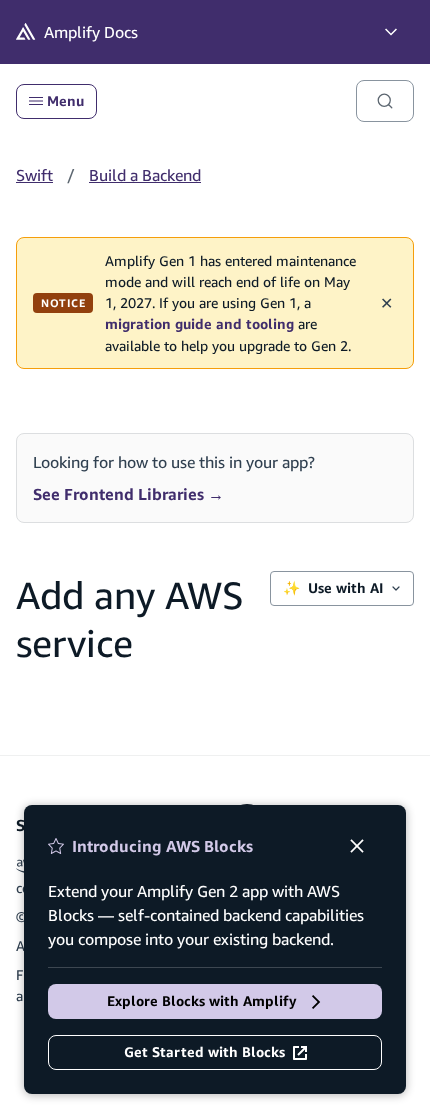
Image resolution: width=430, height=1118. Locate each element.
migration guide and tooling (199, 324)
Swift (34, 175)
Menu (65, 101)
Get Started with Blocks (204, 1052)
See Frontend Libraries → (128, 494)
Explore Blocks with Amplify (202, 1001)
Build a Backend (145, 175)
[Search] (385, 101)
